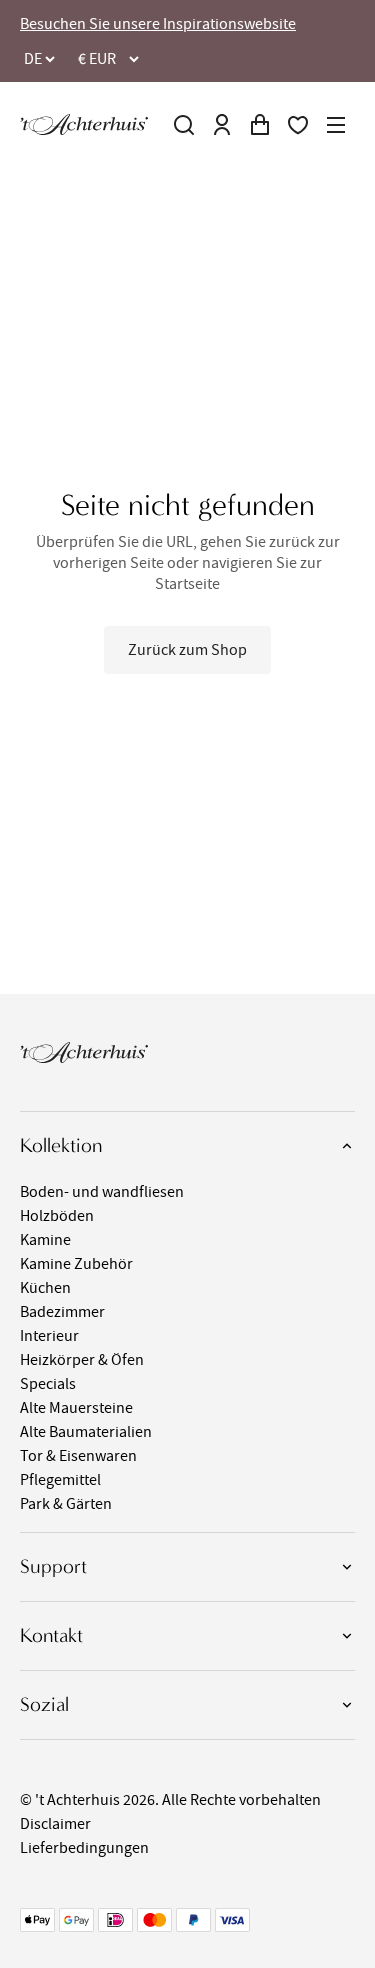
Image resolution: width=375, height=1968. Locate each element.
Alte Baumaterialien (86, 1432)
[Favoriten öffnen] (298, 125)
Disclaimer (55, 1824)
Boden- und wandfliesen (102, 1192)
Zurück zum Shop (187, 650)
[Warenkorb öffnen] (260, 125)
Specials (48, 1384)
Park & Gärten (66, 1504)
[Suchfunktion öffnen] (184, 125)
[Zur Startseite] (84, 124)
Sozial (44, 1704)
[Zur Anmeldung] (222, 125)
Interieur (49, 1336)
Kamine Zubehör (76, 1264)
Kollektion (61, 1145)
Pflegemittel (60, 1480)
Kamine (45, 1240)
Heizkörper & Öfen (82, 1360)
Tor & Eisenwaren (78, 1456)
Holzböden (57, 1216)
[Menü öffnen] (336, 125)
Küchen (45, 1288)
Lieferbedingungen (84, 1848)
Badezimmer (62, 1312)
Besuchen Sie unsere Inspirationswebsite (158, 24)
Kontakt (51, 1635)
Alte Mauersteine (76, 1408)
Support (53, 1566)
